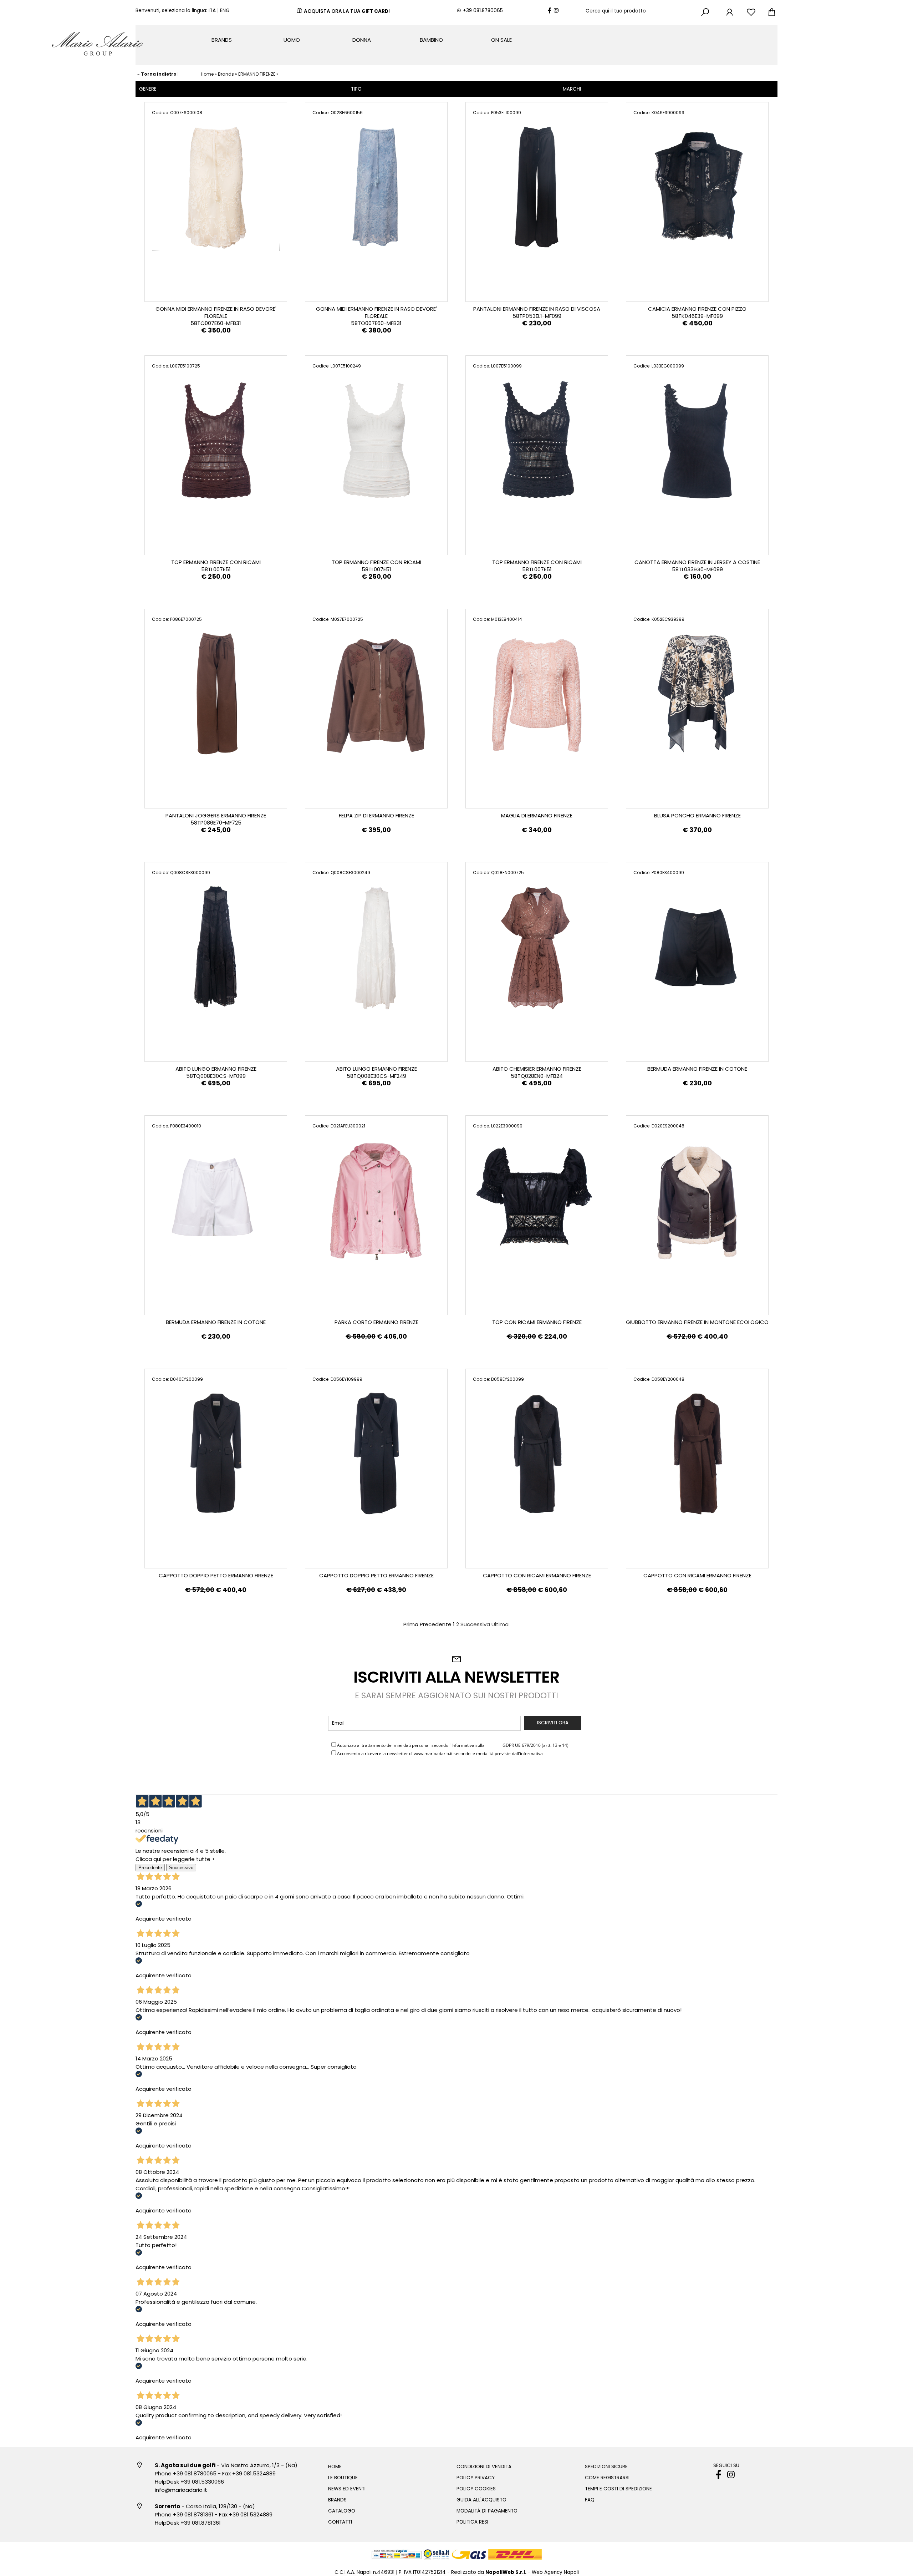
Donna (362, 40)
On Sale (501, 40)
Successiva (475, 1624)
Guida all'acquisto (481, 2500)
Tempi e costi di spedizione (618, 2489)
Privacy (494, 1745)
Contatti (340, 2522)
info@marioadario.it (181, 2490)
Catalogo (342, 2511)
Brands (222, 40)
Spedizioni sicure (606, 2467)
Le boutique (343, 2478)
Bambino (431, 40)
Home (207, 74)
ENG (225, 11)
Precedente (150, 1868)
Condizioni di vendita (484, 2467)
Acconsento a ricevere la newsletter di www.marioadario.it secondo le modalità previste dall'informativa (448, 1753)
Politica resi (472, 2522)
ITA (212, 11)
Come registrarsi (607, 2478)
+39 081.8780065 (483, 11)
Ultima (500, 1624)
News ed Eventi (347, 2489)
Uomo (292, 40)
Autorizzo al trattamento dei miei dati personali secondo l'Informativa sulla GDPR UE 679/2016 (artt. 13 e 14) (453, 1745)
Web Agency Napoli (555, 2572)
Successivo (181, 1868)
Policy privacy (476, 2478)
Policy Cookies (476, 2489)
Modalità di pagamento (487, 2511)
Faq (590, 2500)
